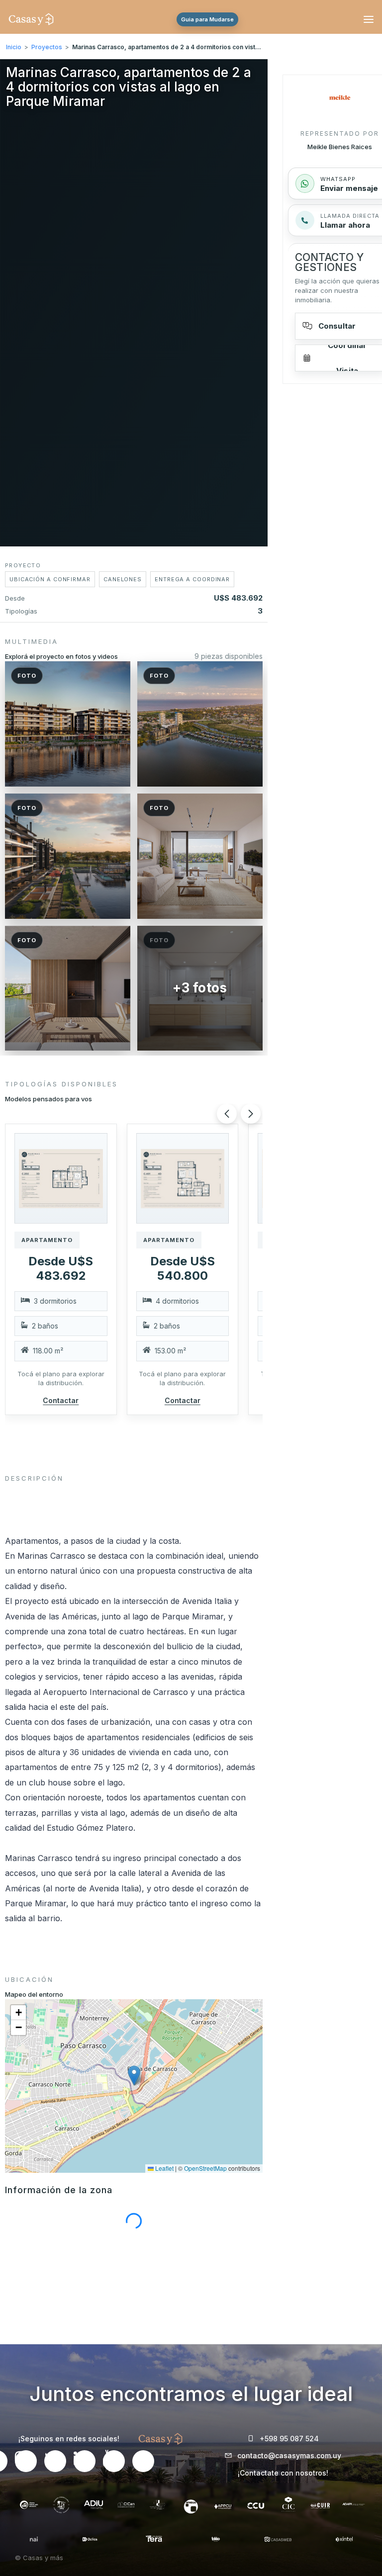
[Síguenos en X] (55, 2461)
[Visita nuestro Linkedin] (85, 2461)
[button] (61, 1178)
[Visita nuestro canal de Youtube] (114, 2461)
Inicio (14, 47)
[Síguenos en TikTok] (143, 2461)
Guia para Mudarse (207, 19)
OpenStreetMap (205, 2168)
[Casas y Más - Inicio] (31, 19)
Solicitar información (198, 2556)
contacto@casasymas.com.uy (289, 2455)
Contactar (61, 1400)
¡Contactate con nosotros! (283, 2473)
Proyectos (47, 47)
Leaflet (164, 2168)
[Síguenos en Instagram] (26, 2461)
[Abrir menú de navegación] (367, 19)
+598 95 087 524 (289, 2439)
